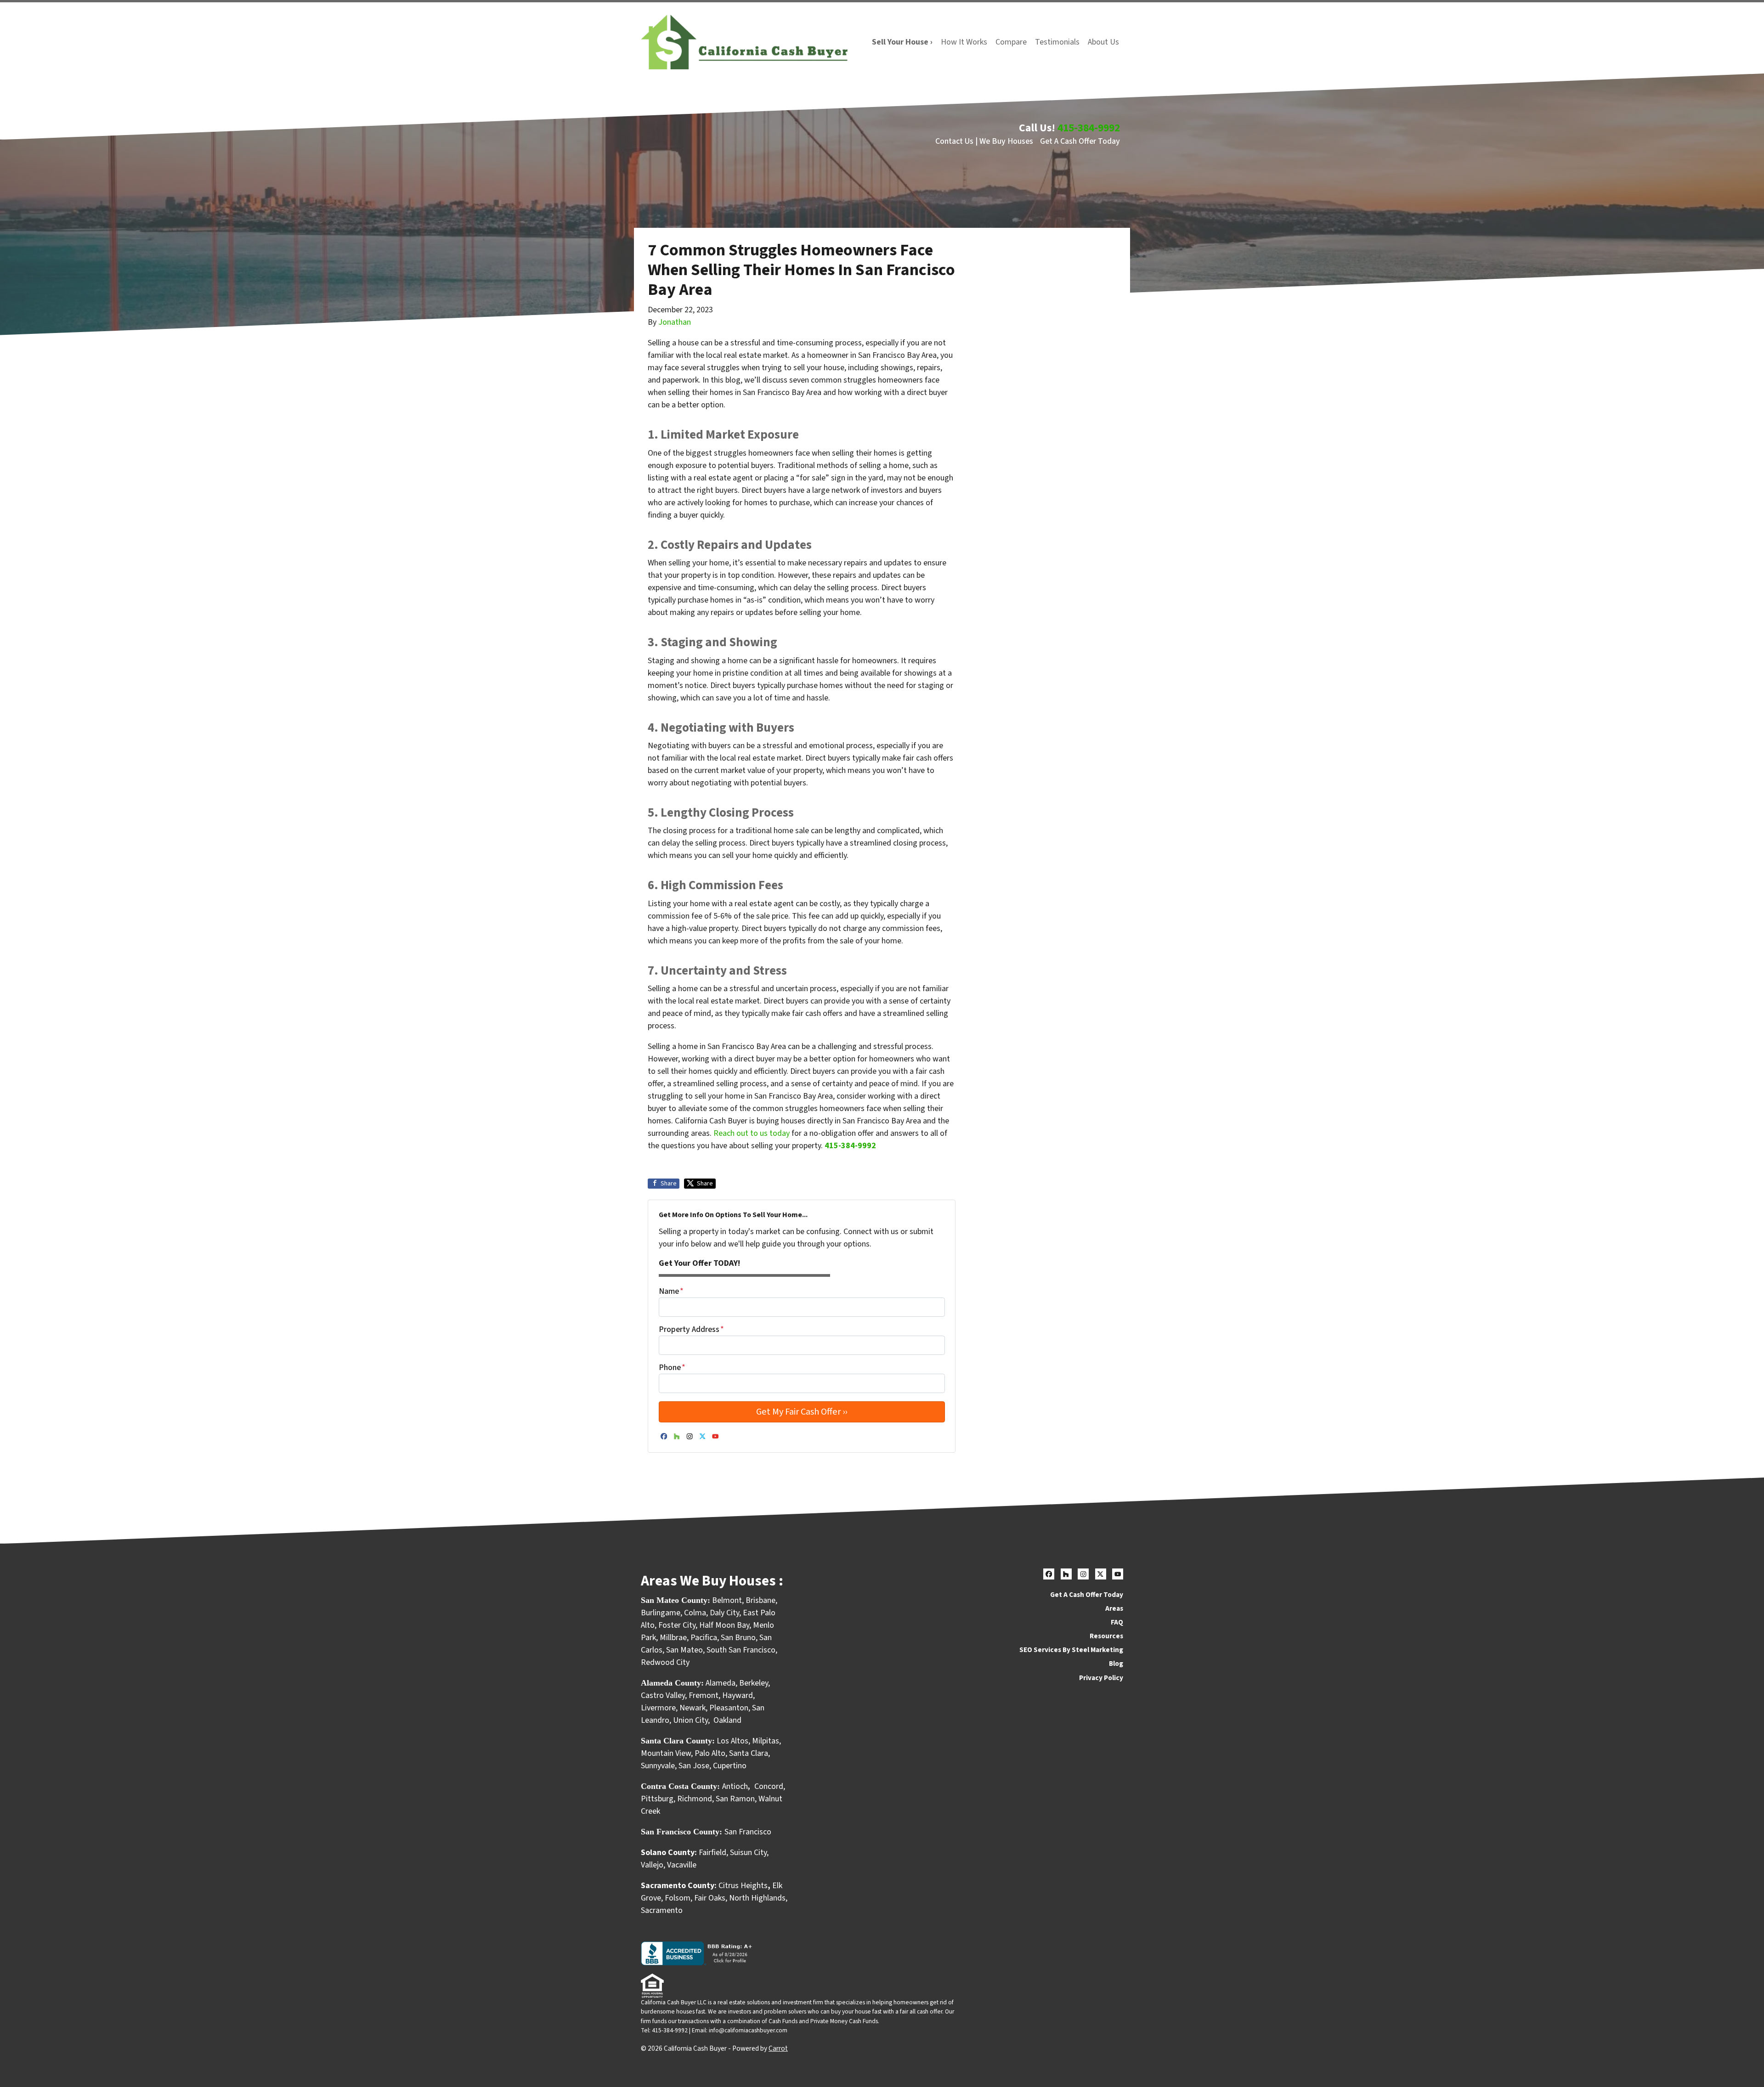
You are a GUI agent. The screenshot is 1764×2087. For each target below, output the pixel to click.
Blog (1116, 1664)
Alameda (721, 1683)
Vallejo (652, 1865)
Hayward (738, 1695)
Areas (1114, 1608)
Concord (769, 1786)
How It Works (964, 42)
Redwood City (665, 1662)
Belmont (727, 1600)
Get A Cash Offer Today (1080, 141)
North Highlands (757, 1898)
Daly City (724, 1613)
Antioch (735, 1786)
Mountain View (666, 1753)
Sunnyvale (658, 1766)
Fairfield (712, 1853)
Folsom (678, 1898)
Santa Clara (749, 1753)
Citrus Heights (743, 1886)
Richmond (695, 1799)
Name (671, 1291)
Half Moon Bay (724, 1625)
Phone (672, 1368)
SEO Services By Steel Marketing (1071, 1650)
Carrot (778, 2048)
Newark (693, 1708)
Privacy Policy (1101, 1678)
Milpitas (766, 1741)
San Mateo (684, 1650)
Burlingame (661, 1613)
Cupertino (730, 1766)
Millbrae (673, 1638)
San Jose (694, 1766)
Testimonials (1057, 42)
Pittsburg (657, 1799)
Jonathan (675, 322)
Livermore (658, 1708)
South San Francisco (741, 1650)
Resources (1106, 1636)
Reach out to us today (752, 1133)
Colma (695, 1613)
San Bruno (738, 1638)
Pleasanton (729, 1708)
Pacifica (704, 1638)
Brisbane (760, 1600)
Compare (1011, 42)
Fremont (704, 1695)
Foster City (677, 1625)
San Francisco (749, 1832)
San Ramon (735, 1799)
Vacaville (682, 1865)
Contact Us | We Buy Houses (984, 141)
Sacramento (662, 1910)
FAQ (1117, 1622)
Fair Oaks (710, 1898)
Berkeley (754, 1683)
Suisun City (748, 1853)
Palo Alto (710, 1753)
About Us (1103, 42)
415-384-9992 (1089, 128)
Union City (690, 1720)
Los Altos (732, 1741)
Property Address (691, 1329)
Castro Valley (663, 1695)
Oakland (727, 1720)
